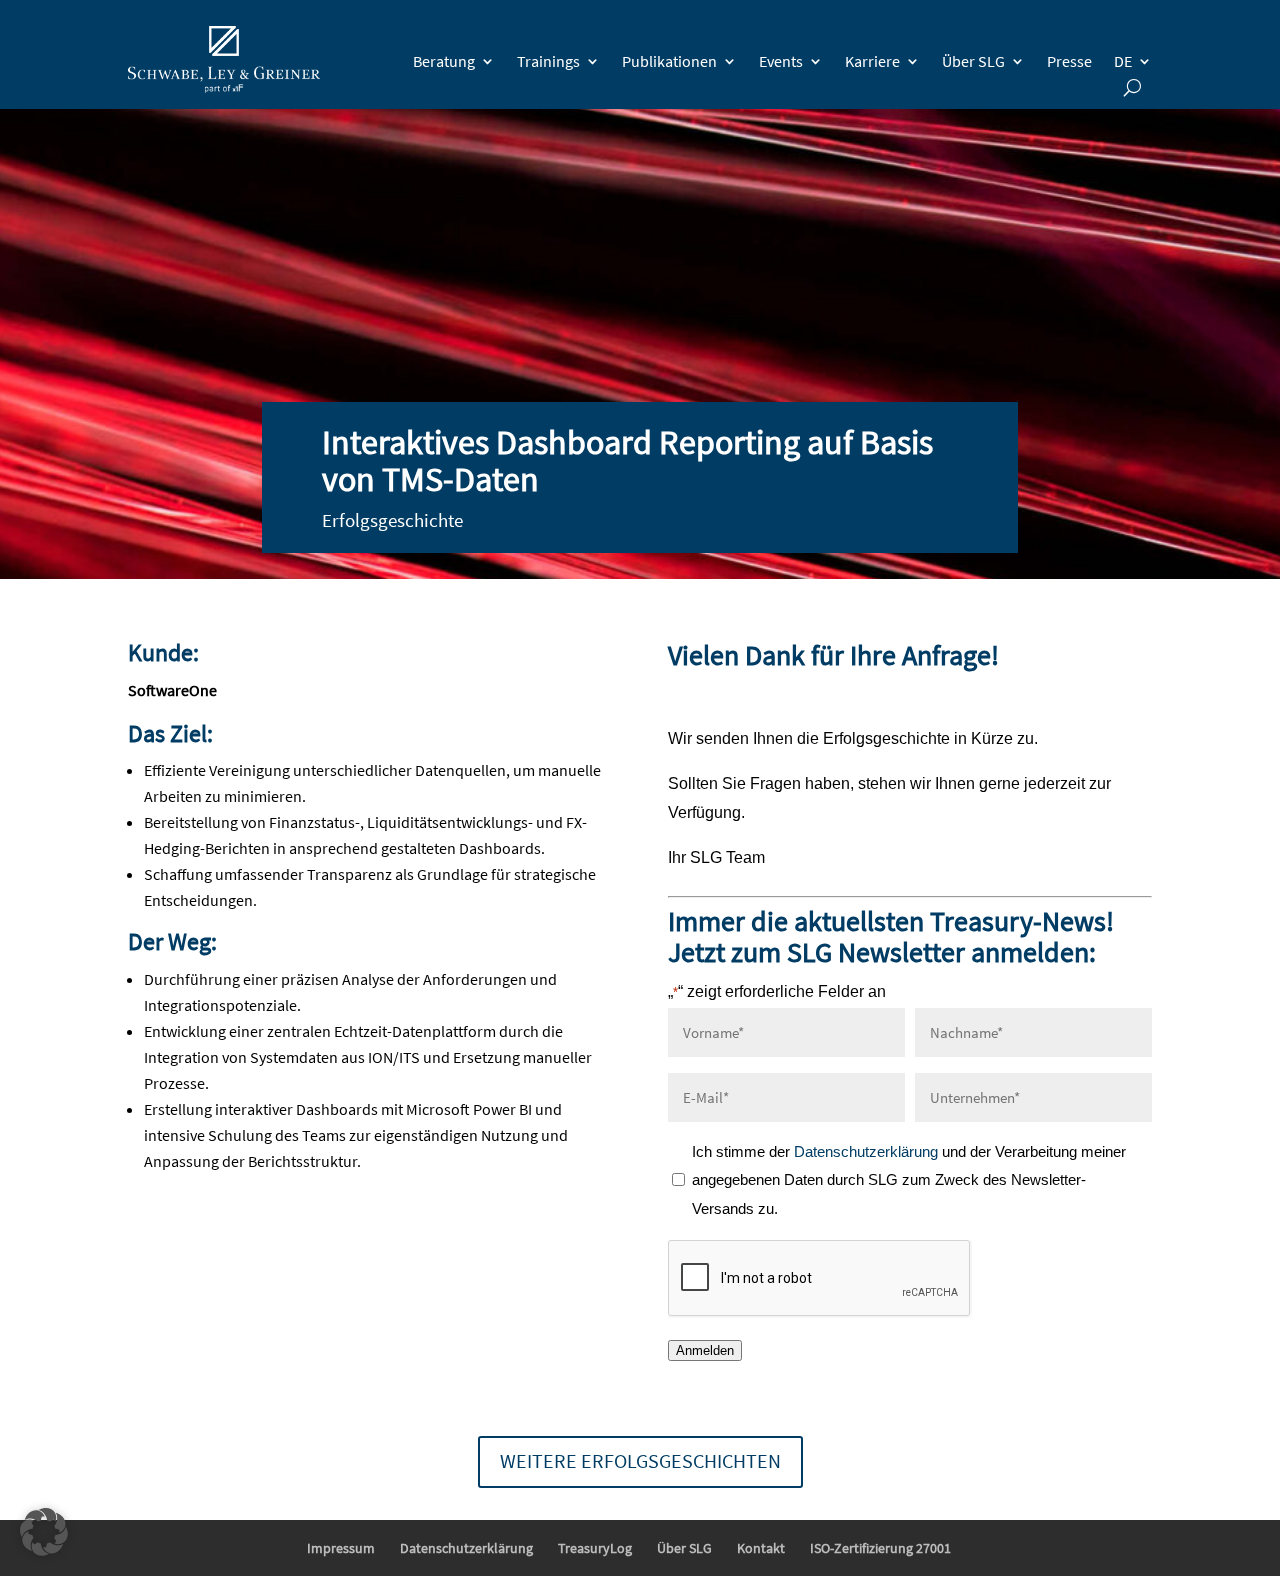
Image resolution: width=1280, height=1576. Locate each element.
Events (781, 61)
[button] (44, 1532)
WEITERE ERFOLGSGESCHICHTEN (640, 1460)
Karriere (872, 61)
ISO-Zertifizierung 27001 (880, 1548)
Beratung (444, 61)
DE (1123, 61)
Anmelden (705, 1350)
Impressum (341, 1548)
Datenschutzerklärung (868, 1151)
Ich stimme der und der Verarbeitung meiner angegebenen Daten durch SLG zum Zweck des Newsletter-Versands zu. (909, 1180)
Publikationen (669, 61)
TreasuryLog (595, 1548)
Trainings (548, 61)
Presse (1069, 61)
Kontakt (761, 1548)
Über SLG (973, 61)
